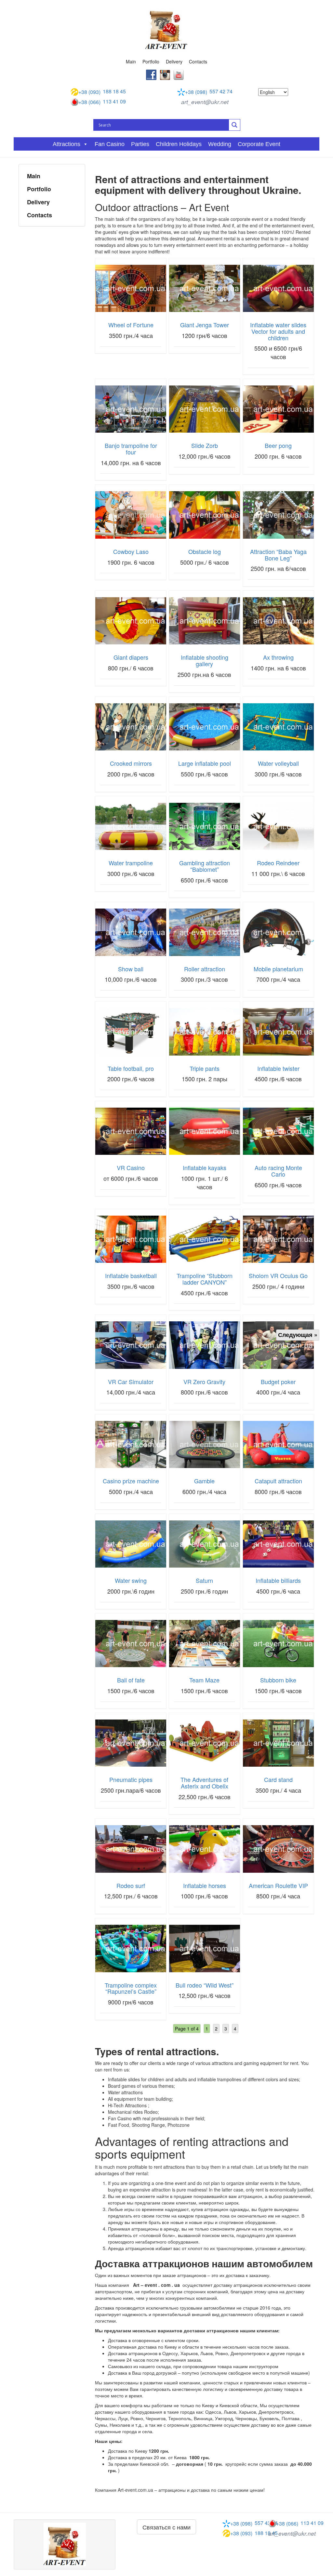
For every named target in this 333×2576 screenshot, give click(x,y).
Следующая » (298, 1335)
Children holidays (179, 144)
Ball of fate (131, 1680)
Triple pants (205, 1068)
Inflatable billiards (278, 1580)
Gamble (204, 1481)
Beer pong (278, 445)
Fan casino (110, 144)
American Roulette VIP (278, 1885)
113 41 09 (102, 102)
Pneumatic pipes (131, 1779)
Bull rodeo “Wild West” (205, 1985)
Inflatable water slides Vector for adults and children (278, 331)
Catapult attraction (278, 1481)
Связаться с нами (166, 2527)
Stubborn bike (278, 1680)
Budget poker (278, 1382)
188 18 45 (102, 92)
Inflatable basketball (131, 1275)
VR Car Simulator (131, 1382)
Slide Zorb (205, 445)
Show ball (131, 969)
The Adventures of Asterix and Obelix (204, 1783)
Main (131, 61)
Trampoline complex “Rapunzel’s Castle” (131, 1988)
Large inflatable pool (205, 763)
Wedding (220, 144)
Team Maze (204, 1680)
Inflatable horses (205, 1885)
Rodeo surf (131, 1885)
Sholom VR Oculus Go (278, 1275)
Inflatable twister (278, 1068)
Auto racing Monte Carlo (278, 1171)
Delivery (174, 61)
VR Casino (131, 1167)
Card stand (278, 1779)
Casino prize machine (131, 1481)
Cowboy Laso (131, 551)
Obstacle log (205, 551)
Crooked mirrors (131, 763)
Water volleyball (278, 763)
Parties (140, 144)
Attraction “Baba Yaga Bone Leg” (278, 555)
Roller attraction (205, 969)
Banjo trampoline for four (131, 449)
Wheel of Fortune (131, 325)
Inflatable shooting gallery (205, 660)
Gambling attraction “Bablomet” (205, 866)
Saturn (204, 1580)
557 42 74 (209, 92)
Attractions (67, 144)
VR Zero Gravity (204, 1382)
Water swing (131, 1580)
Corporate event (259, 144)
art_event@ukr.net (205, 102)
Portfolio (151, 61)
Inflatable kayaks (205, 1167)
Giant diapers (131, 657)
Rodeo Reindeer (278, 863)
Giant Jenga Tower (205, 325)
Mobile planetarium (278, 969)
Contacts (198, 61)
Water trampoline (131, 863)
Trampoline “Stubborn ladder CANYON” (205, 1279)
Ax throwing (278, 657)
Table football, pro (131, 1068)
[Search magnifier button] (234, 125)
